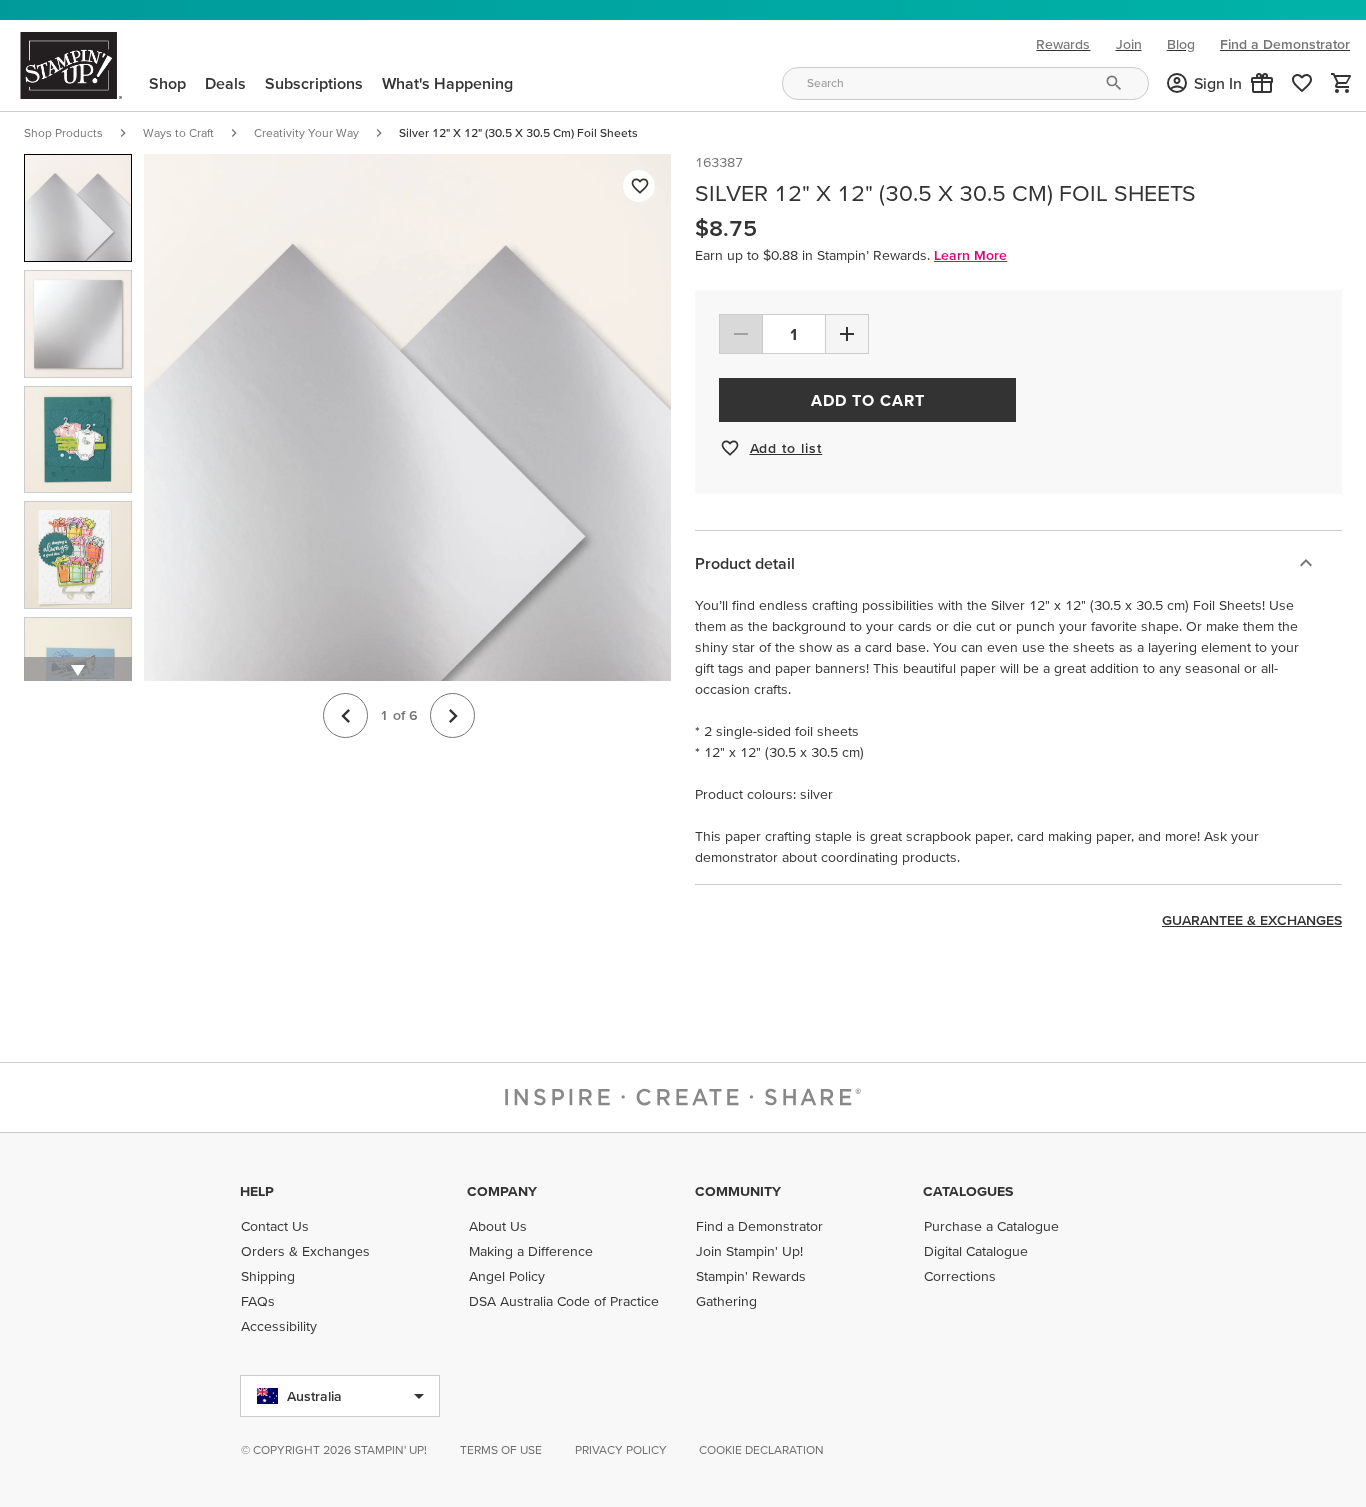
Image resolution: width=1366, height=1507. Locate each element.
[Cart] (1342, 83)
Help (257, 1191)
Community (738, 1191)
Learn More (970, 255)
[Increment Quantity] (847, 334)
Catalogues (968, 1191)
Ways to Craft (178, 132)
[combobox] (965, 83)
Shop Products (63, 132)
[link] (1302, 83)
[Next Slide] (452, 715)
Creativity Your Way (306, 132)
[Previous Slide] (345, 715)
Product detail (745, 563)
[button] (1262, 83)
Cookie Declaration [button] (761, 1449)
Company (502, 1191)
